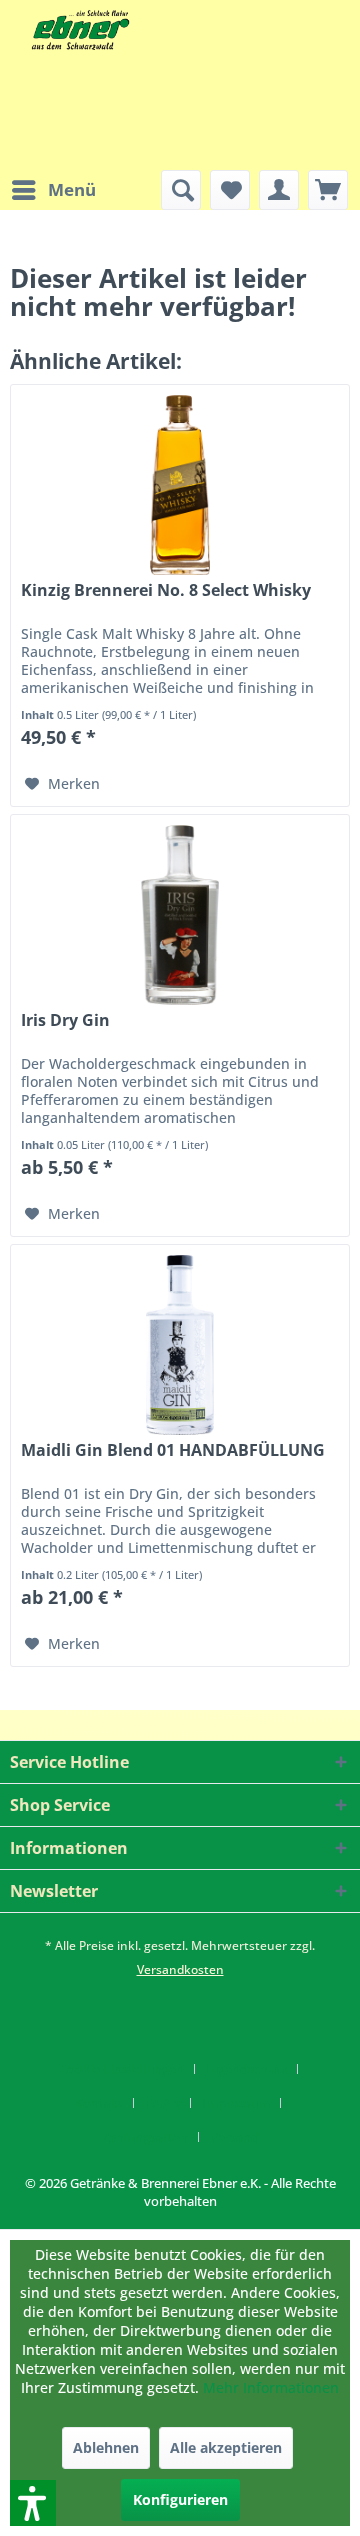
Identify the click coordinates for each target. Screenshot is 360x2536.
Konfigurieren (180, 2499)
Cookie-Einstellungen (121, 2069)
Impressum (236, 2103)
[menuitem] (53, 190)
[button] (7, 2219)
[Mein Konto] (279, 190)
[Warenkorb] (328, 190)
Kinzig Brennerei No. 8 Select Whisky (166, 590)
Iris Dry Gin (65, 1020)
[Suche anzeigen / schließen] (181, 190)
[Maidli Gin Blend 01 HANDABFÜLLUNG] (180, 1345)
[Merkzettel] (230, 190)
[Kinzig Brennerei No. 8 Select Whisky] (180, 485)
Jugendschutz (246, 2069)
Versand (234, 2137)
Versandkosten (180, 1969)
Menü (72, 189)
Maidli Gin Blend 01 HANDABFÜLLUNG (173, 1450)
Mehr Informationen (271, 2387)
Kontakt (99, 2103)
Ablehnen (106, 2447)
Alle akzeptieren (226, 2447)
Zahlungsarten (145, 2137)
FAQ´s (162, 2103)
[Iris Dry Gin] (180, 915)
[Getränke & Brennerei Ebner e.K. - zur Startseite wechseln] (78, 30)
